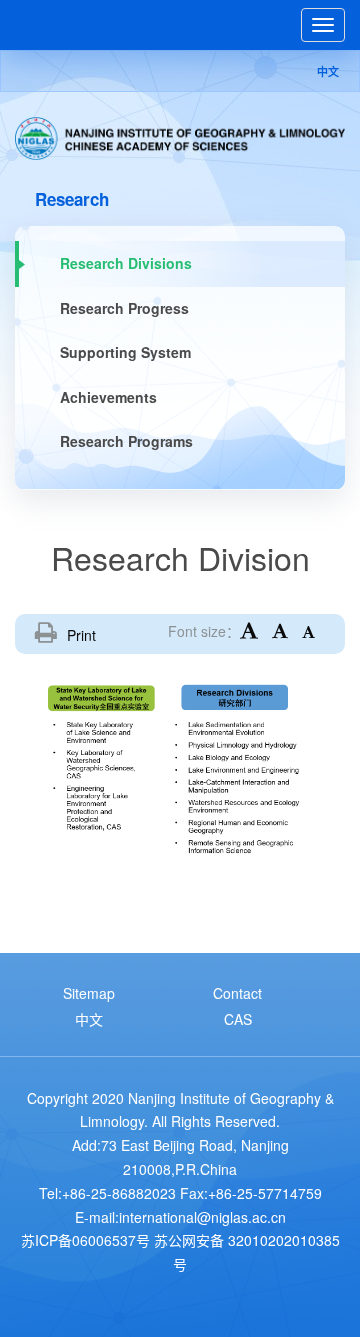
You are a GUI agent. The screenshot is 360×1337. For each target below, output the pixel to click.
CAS (238, 1019)
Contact (237, 993)
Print (81, 635)
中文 (328, 71)
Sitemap (89, 993)
